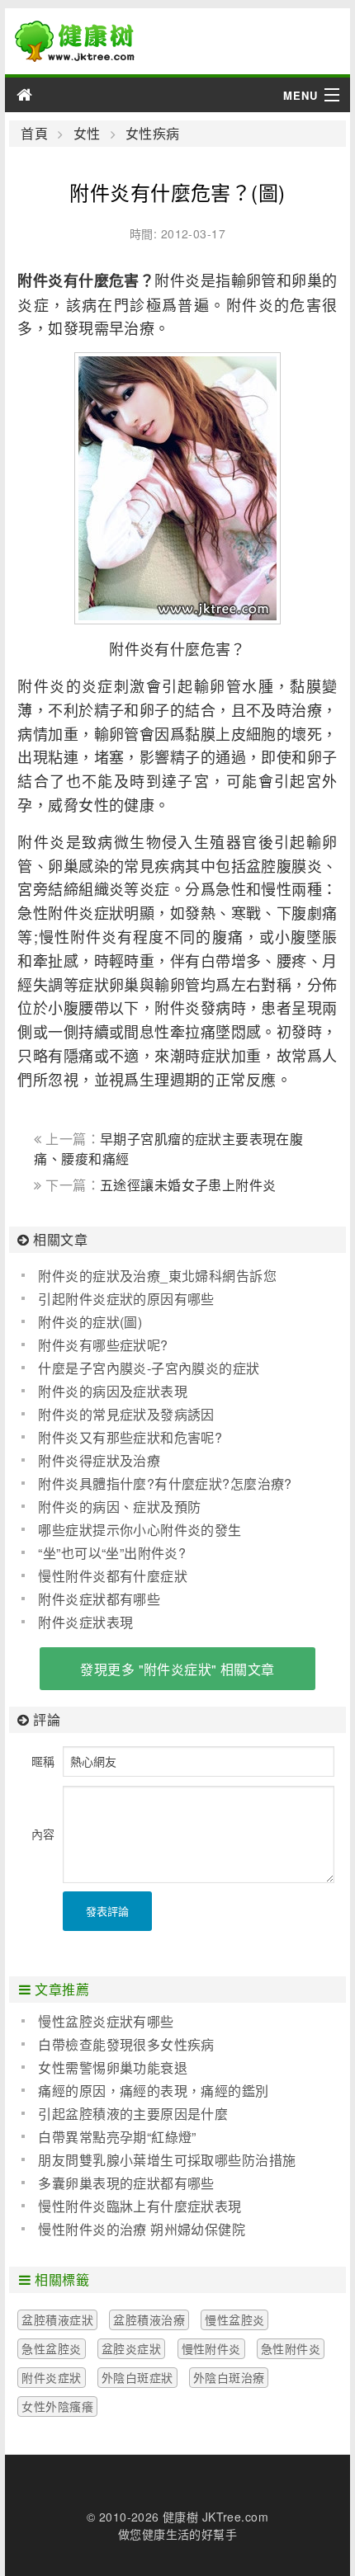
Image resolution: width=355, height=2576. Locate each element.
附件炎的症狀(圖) (90, 1322)
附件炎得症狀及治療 (99, 1460)
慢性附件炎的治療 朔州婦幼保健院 (142, 2229)
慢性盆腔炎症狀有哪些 (106, 2021)
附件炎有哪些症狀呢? (103, 1345)
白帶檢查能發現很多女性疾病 (126, 2044)
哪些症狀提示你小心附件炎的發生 (140, 1530)
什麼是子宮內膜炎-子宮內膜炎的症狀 (149, 1368)
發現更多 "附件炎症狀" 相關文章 (177, 1669)
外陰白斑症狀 (137, 2377)
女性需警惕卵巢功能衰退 (113, 2067)
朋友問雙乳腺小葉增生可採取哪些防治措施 (167, 2160)
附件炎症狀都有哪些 (99, 1599)
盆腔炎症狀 (131, 2348)
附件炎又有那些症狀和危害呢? (130, 1437)
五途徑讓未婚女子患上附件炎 (188, 1185)
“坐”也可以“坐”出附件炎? (112, 1553)
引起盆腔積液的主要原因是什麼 (133, 2114)
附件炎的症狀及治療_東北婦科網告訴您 (157, 1276)
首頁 (34, 134)
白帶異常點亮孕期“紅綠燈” (117, 2137)
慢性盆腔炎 (234, 2319)
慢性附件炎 (211, 2348)
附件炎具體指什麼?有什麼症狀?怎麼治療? (165, 1483)
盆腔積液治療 (149, 2319)
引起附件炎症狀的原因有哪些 (126, 1299)
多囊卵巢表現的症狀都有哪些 (126, 2183)
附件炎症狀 (51, 2377)
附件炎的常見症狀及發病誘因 (126, 1414)
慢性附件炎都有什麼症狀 (113, 1576)
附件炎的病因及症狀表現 (113, 1391)
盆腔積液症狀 (57, 2319)
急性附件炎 (291, 2348)
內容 (43, 1834)
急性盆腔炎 (51, 2348)
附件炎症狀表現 (85, 1622)
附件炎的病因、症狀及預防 (119, 1507)
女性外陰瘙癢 (57, 2406)
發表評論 (107, 1911)
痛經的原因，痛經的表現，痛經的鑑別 (153, 2091)
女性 (87, 134)
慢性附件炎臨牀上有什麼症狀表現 (140, 2206)
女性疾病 (153, 134)
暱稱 (43, 1761)
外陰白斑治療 (229, 2377)
